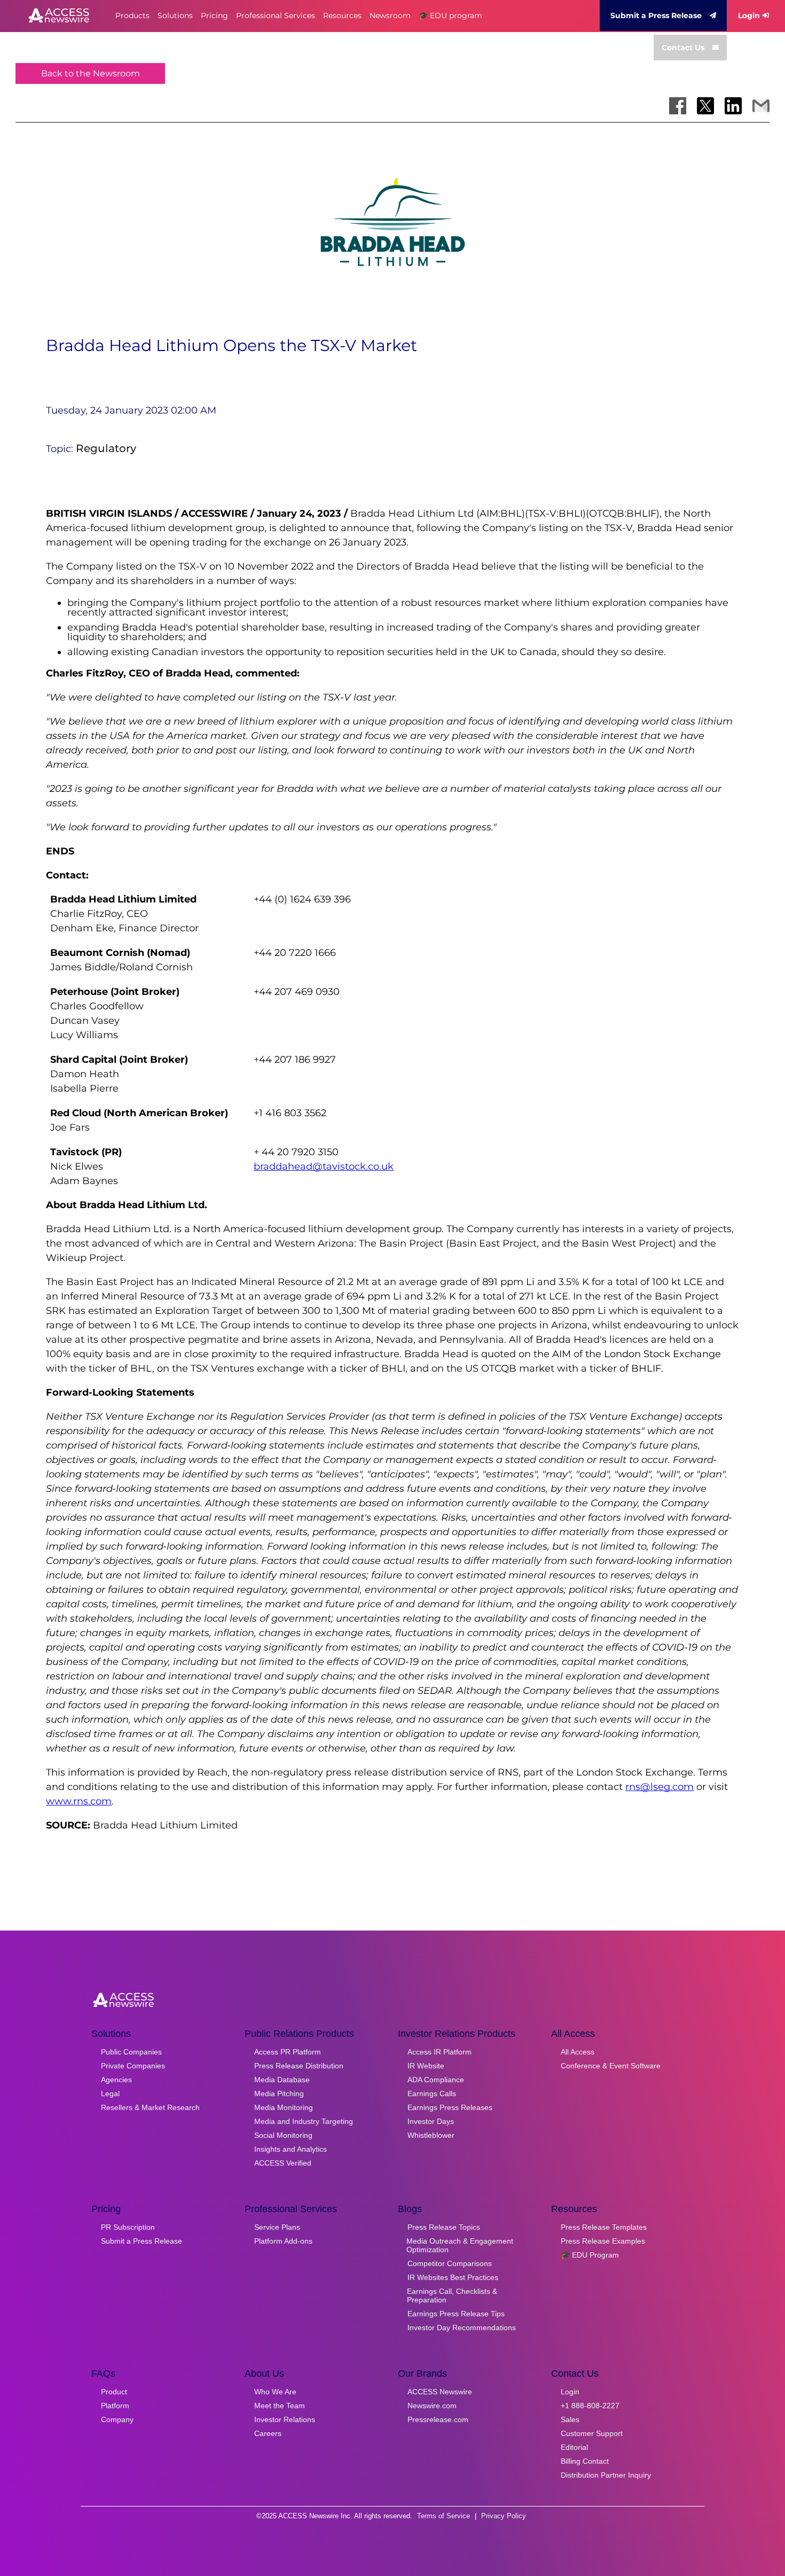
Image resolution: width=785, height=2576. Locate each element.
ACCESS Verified (283, 2163)
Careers (268, 2433)
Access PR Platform (288, 2052)
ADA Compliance (436, 2080)
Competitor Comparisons (450, 2263)
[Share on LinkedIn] (733, 106)
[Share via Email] (761, 106)
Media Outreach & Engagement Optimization (460, 2245)
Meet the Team (280, 2406)
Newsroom (390, 15)
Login (749, 15)
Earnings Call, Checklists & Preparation (452, 2295)
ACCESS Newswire (440, 2392)
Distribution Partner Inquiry (606, 2475)
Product (114, 2392)
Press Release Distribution (299, 2066)
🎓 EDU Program (590, 2255)
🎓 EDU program (450, 15)
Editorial (574, 2447)
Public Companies (131, 2052)
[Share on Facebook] (678, 106)
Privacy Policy (504, 2516)
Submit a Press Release (656, 15)
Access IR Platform (439, 2052)
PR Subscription (128, 2227)
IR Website (426, 2066)
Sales (570, 2419)
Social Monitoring (283, 2135)
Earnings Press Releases (450, 2107)
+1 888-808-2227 (590, 2406)
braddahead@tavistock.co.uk (324, 1166)
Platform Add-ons (283, 2241)
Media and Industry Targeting (304, 2121)
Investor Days (431, 2121)
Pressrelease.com (438, 2419)
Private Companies (133, 2066)
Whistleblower (431, 2135)
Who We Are (275, 2392)
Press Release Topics (444, 2227)
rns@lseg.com (660, 1787)
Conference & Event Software (611, 2066)
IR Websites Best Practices (453, 2277)
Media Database (282, 2080)
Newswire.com (432, 2406)
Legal (110, 2094)
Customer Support (592, 2433)
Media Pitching (279, 2094)
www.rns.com (79, 1801)
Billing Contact (585, 2461)
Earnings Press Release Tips (456, 2314)
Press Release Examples (603, 2241)
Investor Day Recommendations (462, 2328)
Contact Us (683, 48)
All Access (578, 2052)
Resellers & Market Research (150, 2107)
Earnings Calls (432, 2094)
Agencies (116, 2080)
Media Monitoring (284, 2107)
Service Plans (277, 2227)
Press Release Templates (604, 2227)
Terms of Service (443, 2516)
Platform (115, 2406)
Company (117, 2419)
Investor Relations (285, 2419)
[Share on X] (705, 106)
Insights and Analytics (291, 2149)
